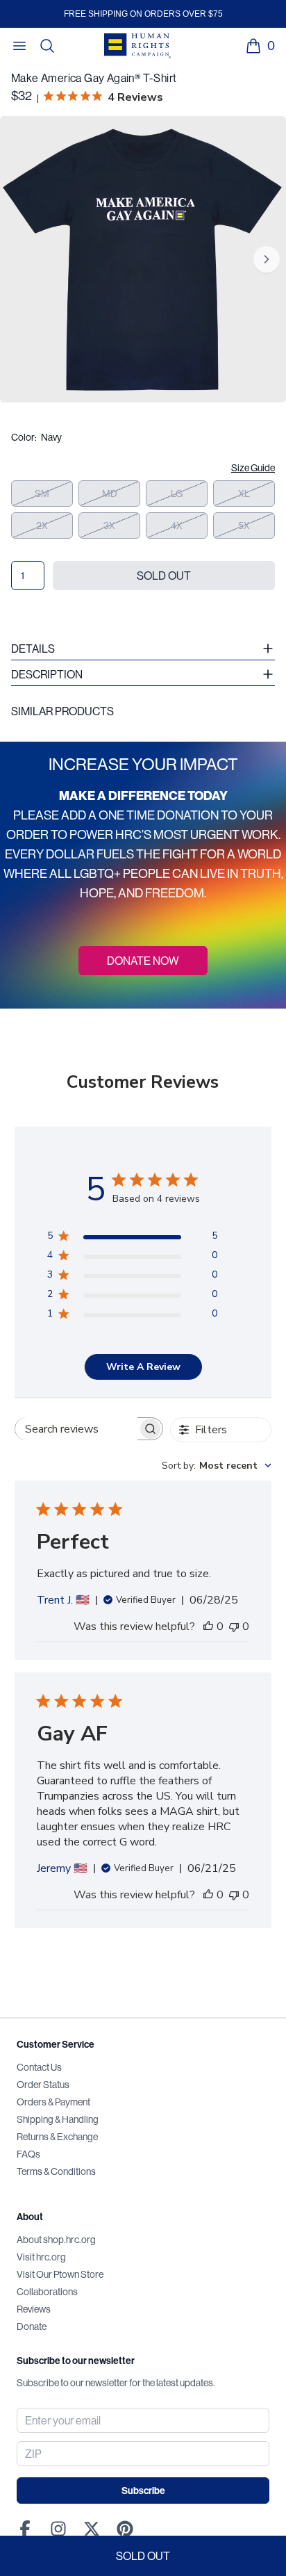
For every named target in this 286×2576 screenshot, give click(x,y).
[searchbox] (76, 1429)
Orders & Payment (53, 2102)
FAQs (28, 2154)
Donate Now (143, 961)
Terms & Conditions (56, 2171)
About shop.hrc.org (56, 2240)
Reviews (34, 2309)
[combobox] (217, 1466)
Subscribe (143, 2491)
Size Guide (253, 468)
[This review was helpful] (208, 1627)
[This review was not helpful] (234, 1627)
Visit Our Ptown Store (60, 2274)
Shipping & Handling (58, 2119)
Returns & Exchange (57, 2137)
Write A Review (143, 1367)
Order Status (43, 2085)
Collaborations (47, 2292)
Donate (32, 2326)
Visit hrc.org (41, 2257)
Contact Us (39, 2067)
